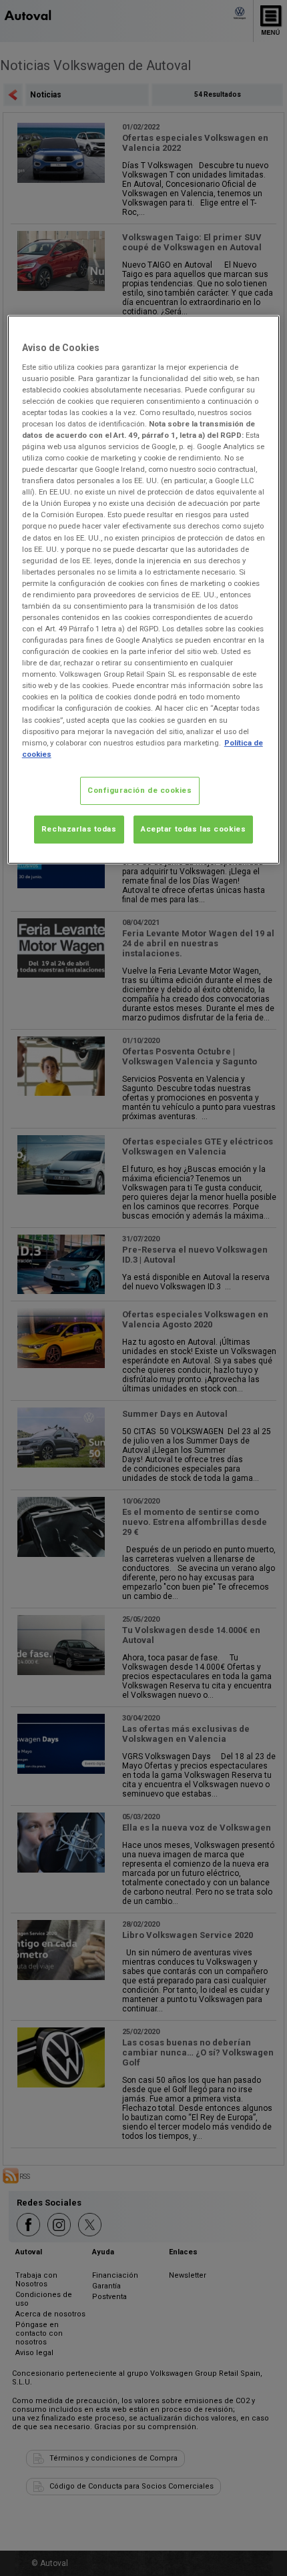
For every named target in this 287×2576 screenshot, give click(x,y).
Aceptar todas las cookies (193, 829)
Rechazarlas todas (79, 829)
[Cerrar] (261, 331)
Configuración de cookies (140, 790)
